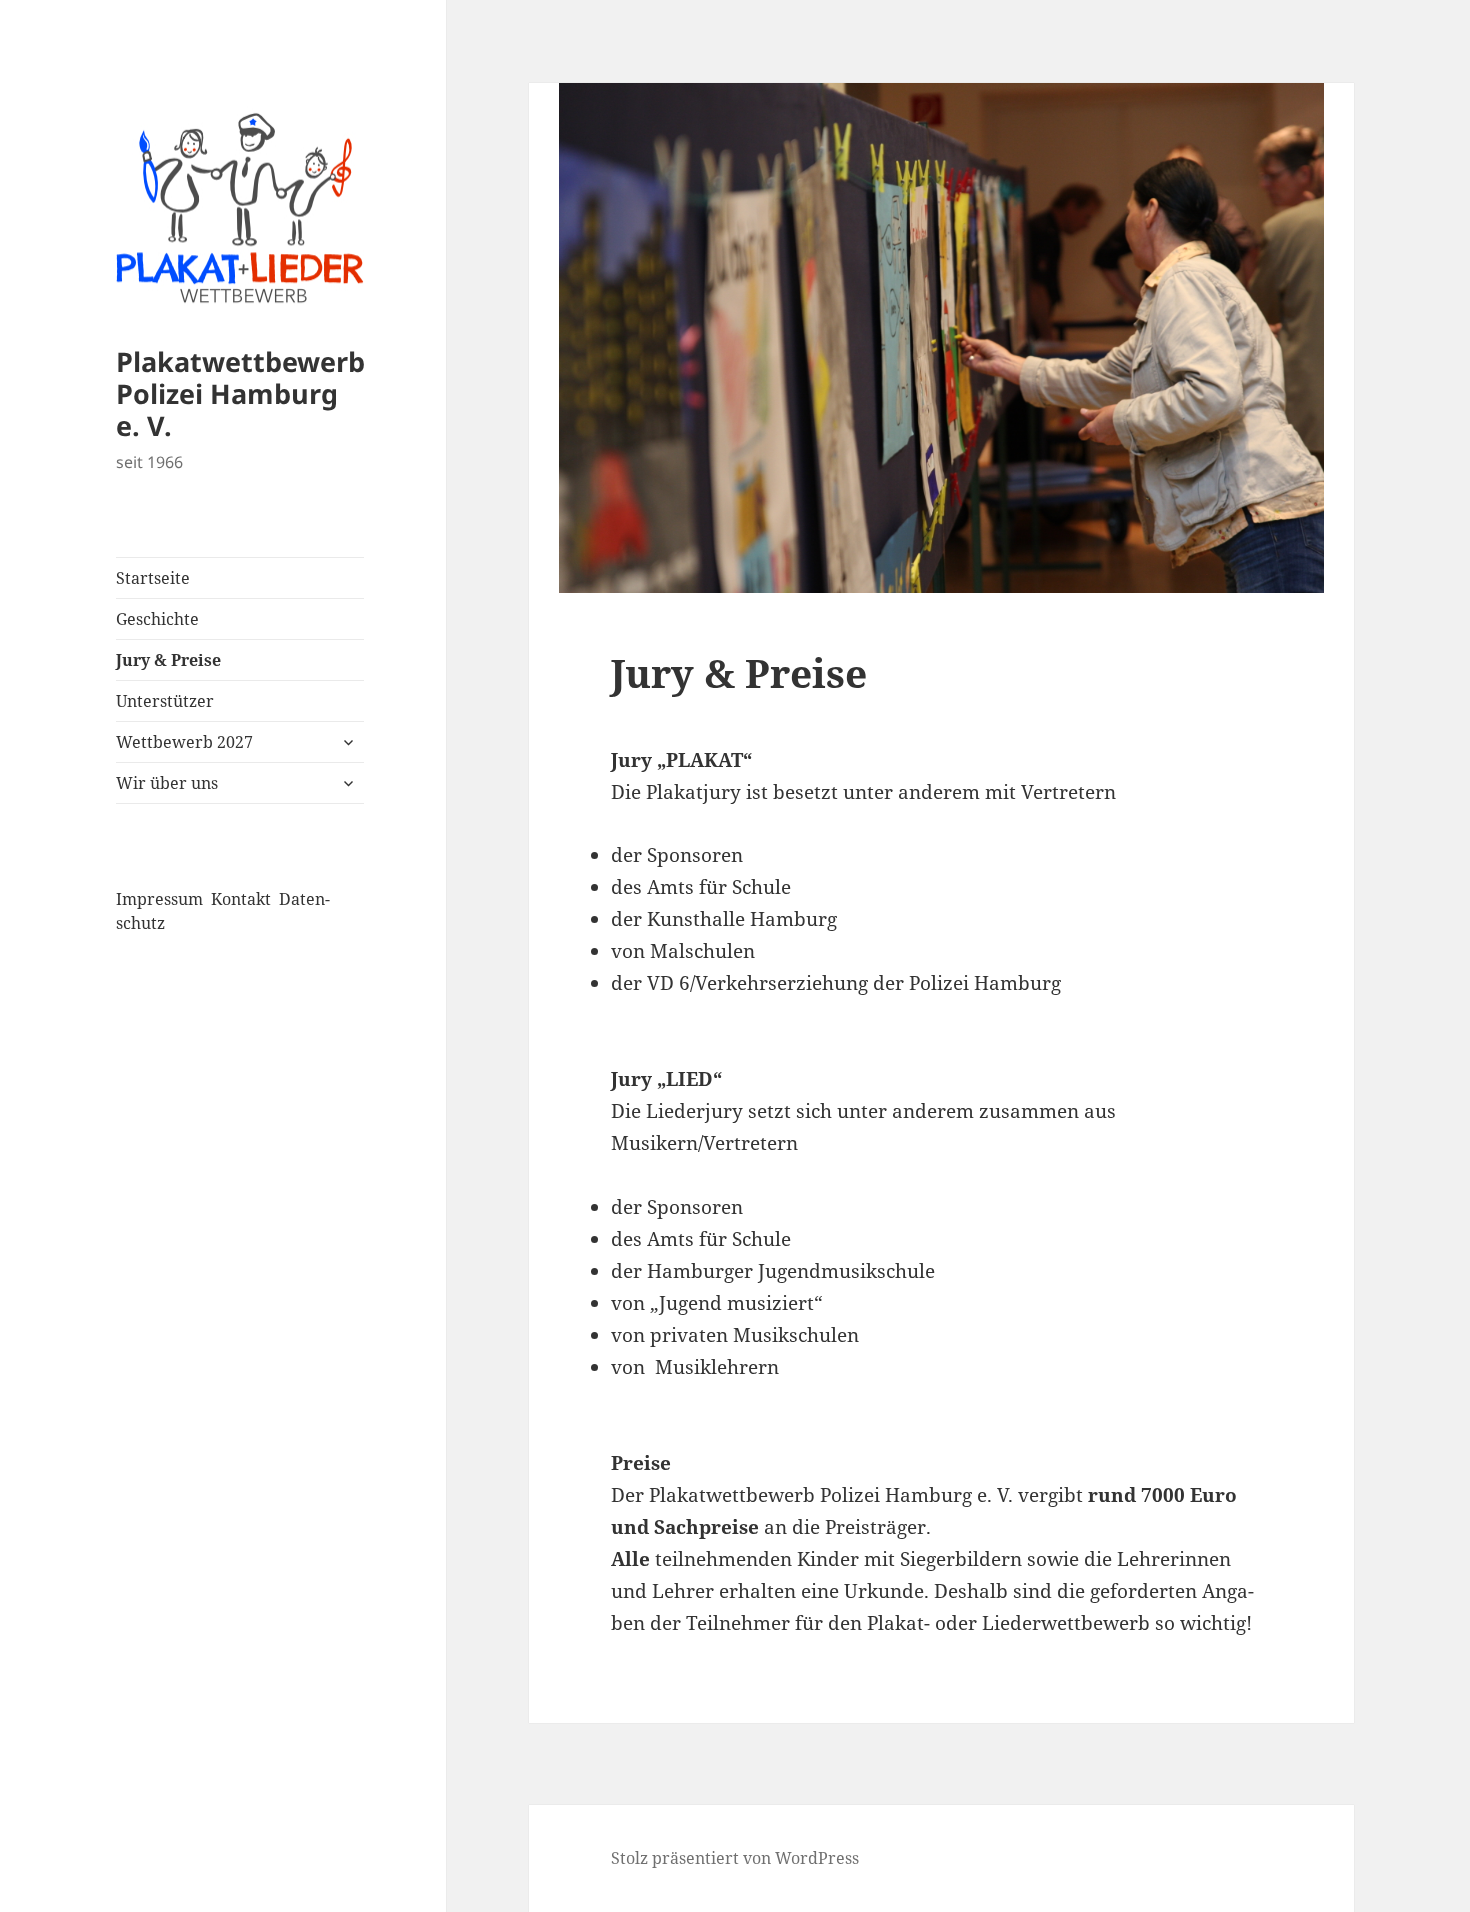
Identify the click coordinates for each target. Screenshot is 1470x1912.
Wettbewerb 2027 (184, 742)
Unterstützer (165, 701)
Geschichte (157, 619)
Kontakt (241, 899)
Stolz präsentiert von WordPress (735, 1858)
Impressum (159, 899)
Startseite (153, 578)
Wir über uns (167, 783)
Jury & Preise (168, 660)
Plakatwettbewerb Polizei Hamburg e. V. (240, 393)
